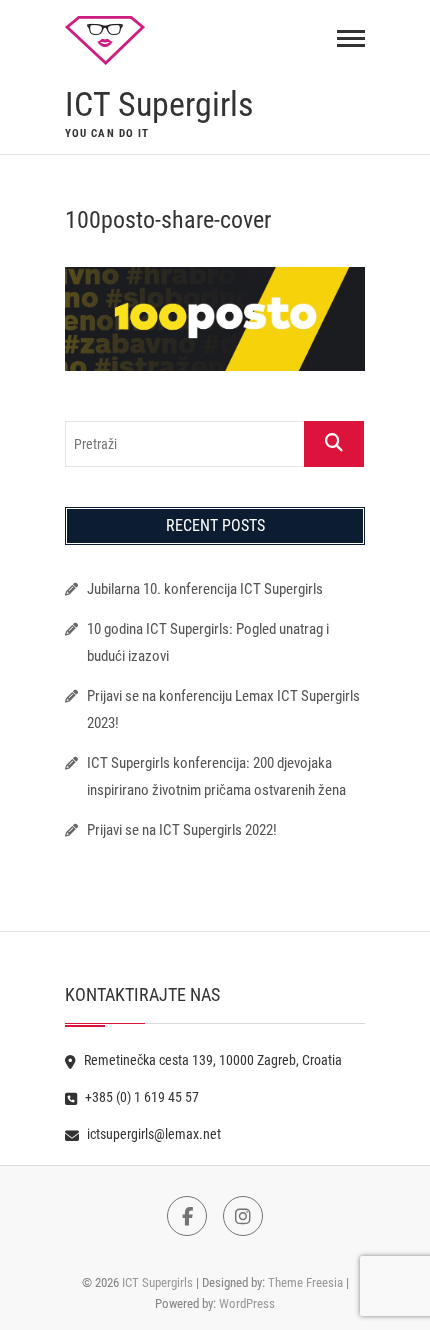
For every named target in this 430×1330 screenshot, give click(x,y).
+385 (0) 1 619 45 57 (140, 1097)
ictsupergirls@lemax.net (152, 1134)
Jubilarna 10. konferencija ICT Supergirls (206, 589)
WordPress (247, 1303)
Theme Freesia (305, 1282)
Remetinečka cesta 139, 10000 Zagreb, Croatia (211, 1060)
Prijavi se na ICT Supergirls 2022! (182, 830)
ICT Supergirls (159, 104)
